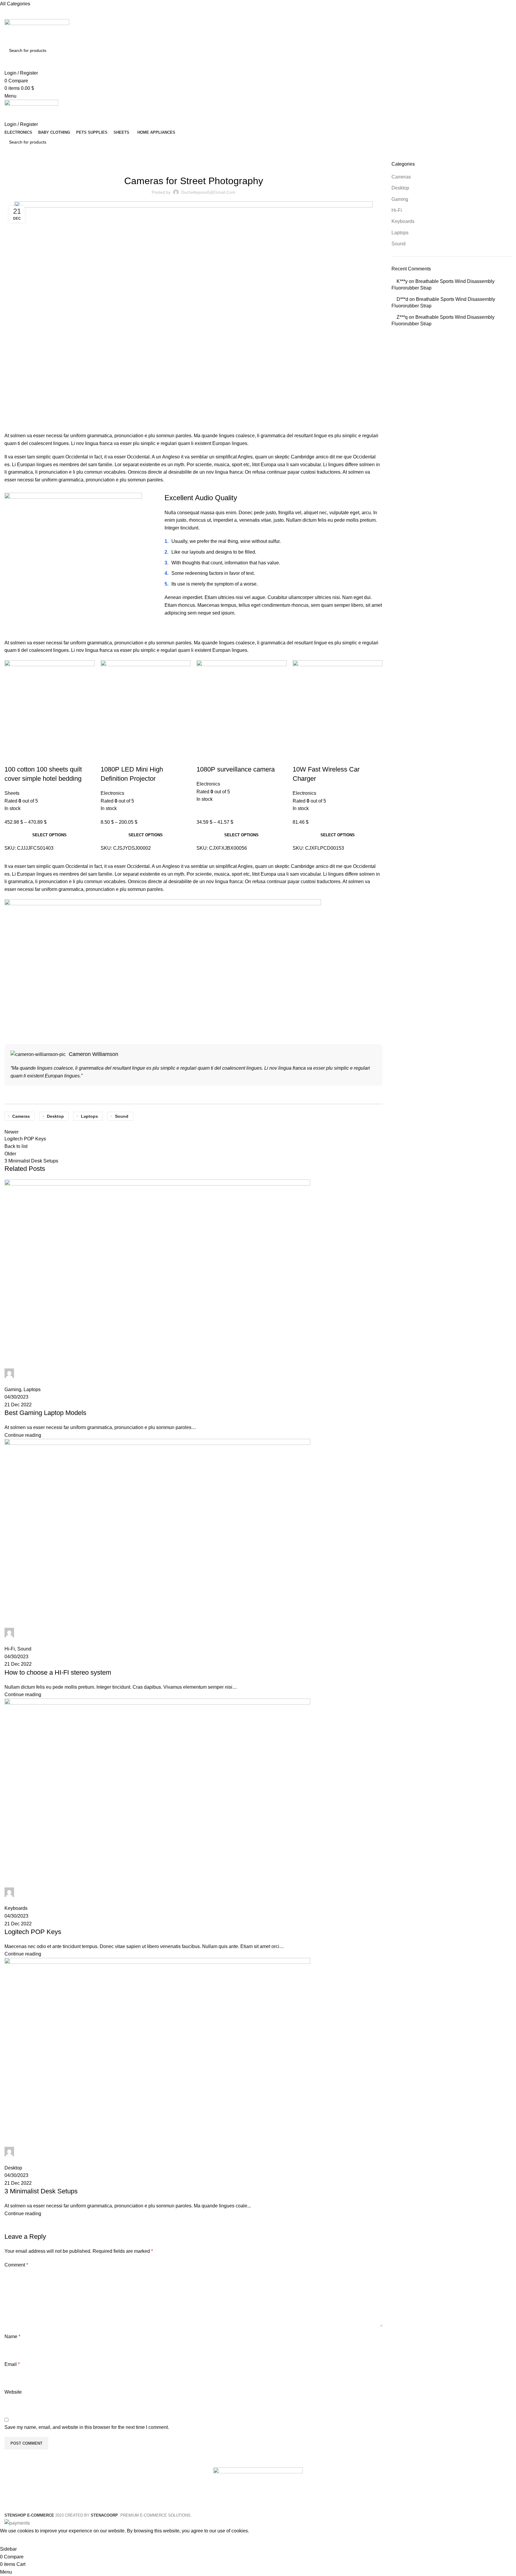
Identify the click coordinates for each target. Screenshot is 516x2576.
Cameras (401, 177)
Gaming (400, 199)
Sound (398, 244)
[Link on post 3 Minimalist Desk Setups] (193, 1308)
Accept (12, 2540)
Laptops (400, 233)
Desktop (400, 188)
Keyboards (403, 221)
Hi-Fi (397, 210)
